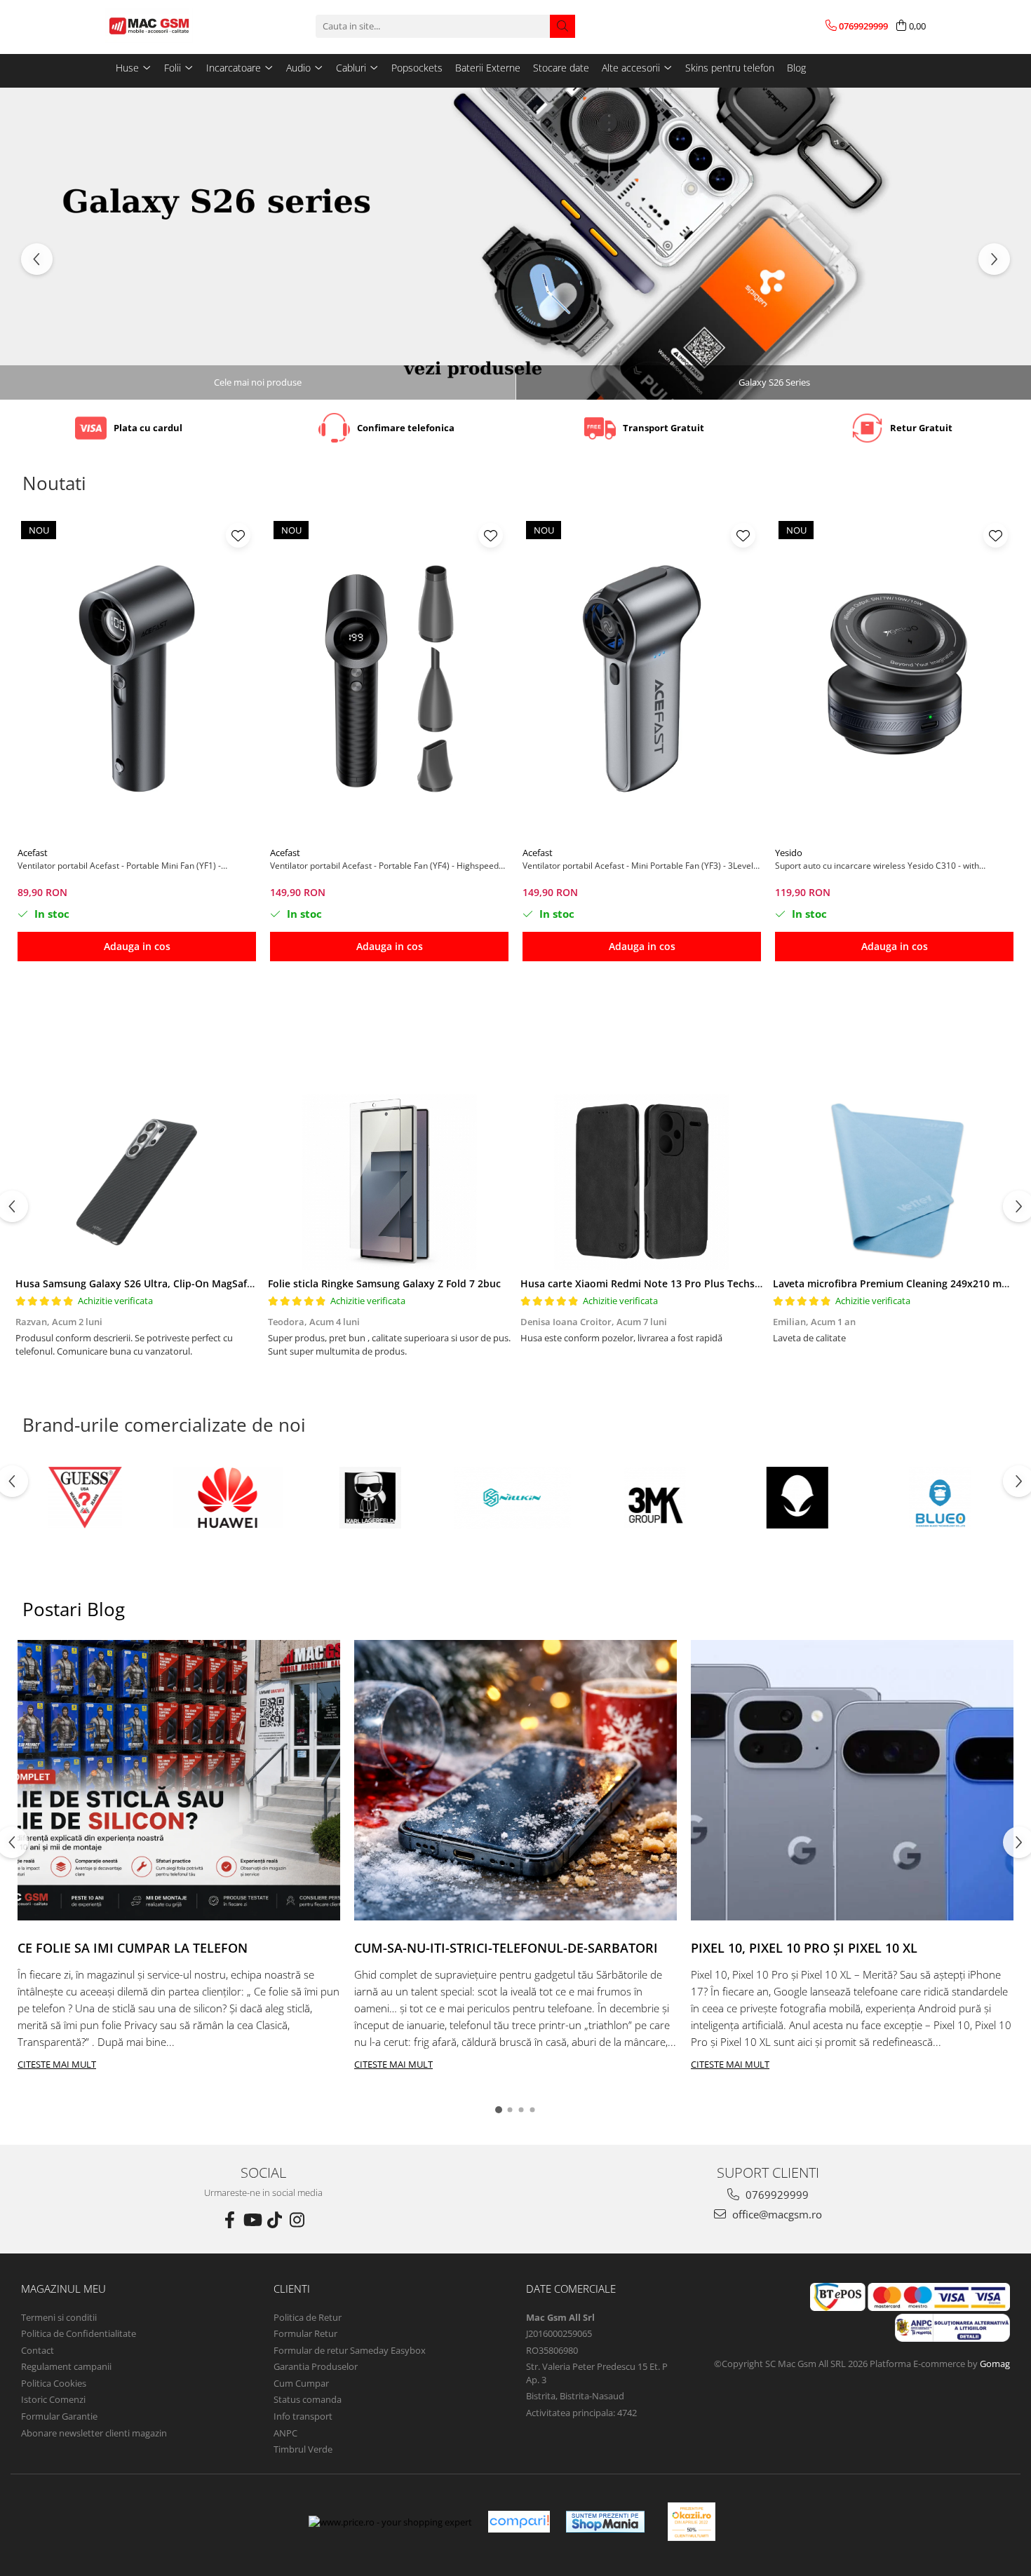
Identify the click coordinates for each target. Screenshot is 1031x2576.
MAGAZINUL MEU (63, 2289)
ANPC (285, 2433)
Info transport (303, 2416)
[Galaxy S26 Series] (515, 244)
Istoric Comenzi (53, 2399)
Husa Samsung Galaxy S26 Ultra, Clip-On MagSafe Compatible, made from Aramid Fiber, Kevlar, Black (257, 1283)
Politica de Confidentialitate (79, 2333)
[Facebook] (229, 2220)
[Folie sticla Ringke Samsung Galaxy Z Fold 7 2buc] (389, 1182)
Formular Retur (305, 2333)
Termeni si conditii (59, 2317)
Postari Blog (74, 1609)
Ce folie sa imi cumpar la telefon (133, 1948)
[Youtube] (252, 2220)
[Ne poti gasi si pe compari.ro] (519, 2522)
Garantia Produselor (316, 2366)
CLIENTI (292, 2289)
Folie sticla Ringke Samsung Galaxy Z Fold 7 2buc (384, 1283)
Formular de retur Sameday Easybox (350, 2350)
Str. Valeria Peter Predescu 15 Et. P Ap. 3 (597, 2373)
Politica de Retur (308, 2317)
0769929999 (776, 2195)
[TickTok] (274, 2220)
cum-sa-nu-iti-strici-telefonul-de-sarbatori (506, 1948)
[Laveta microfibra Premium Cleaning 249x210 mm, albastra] (894, 1182)
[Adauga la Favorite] (238, 535)
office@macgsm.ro (776, 2214)
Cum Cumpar (301, 2383)
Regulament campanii (66, 2366)
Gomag (994, 2364)
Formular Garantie (59, 2416)
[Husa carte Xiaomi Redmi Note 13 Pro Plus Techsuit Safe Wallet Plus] (642, 1182)
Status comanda (308, 2399)
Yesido (789, 853)
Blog (796, 68)
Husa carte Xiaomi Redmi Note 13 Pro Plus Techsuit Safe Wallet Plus (684, 1283)
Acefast (33, 853)
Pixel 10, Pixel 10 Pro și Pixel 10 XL (804, 1948)
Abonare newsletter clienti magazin (94, 2433)
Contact (38, 2350)
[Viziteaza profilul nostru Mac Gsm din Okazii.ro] (692, 2522)
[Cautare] (562, 26)
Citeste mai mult (57, 2064)
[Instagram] (297, 2220)
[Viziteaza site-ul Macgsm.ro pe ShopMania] (605, 2522)
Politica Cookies (54, 2383)
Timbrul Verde (303, 2449)
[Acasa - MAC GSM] (175, 26)
